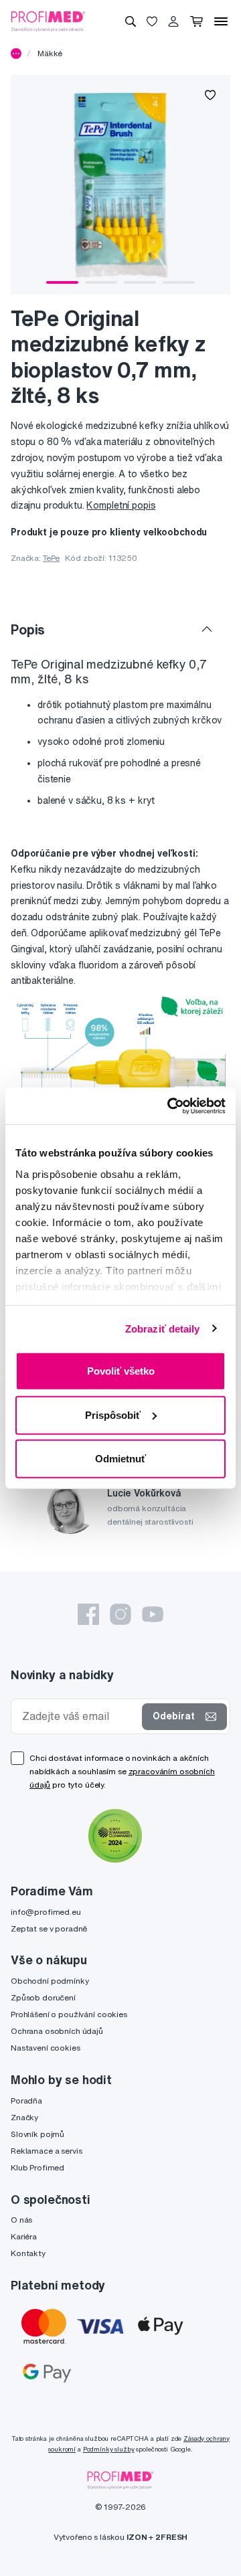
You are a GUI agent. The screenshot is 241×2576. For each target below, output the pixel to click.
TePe (51, 558)
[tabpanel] (120, 185)
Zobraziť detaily (163, 1328)
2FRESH (171, 2537)
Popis (28, 629)
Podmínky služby (109, 2449)
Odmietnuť (120, 1459)
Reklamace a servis (46, 2151)
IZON (137, 2537)
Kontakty (28, 2253)
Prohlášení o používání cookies (69, 2014)
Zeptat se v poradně (49, 1928)
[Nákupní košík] (196, 21)
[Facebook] (88, 1614)
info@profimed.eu (46, 1912)
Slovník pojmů (37, 2134)
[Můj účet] (173, 21)
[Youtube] (153, 1614)
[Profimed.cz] (48, 21)
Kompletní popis (121, 505)
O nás (21, 2220)
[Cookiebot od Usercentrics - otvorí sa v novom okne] (170, 1106)
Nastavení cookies (46, 2048)
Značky (24, 2117)
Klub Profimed (37, 2167)
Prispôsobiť (113, 1414)
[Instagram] (120, 1614)
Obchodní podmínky (50, 1981)
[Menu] (221, 21)
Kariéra (24, 2236)
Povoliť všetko (121, 1371)
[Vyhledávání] (131, 21)
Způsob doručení (43, 1997)
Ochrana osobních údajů (57, 2031)
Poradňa (26, 2100)
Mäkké (50, 53)
